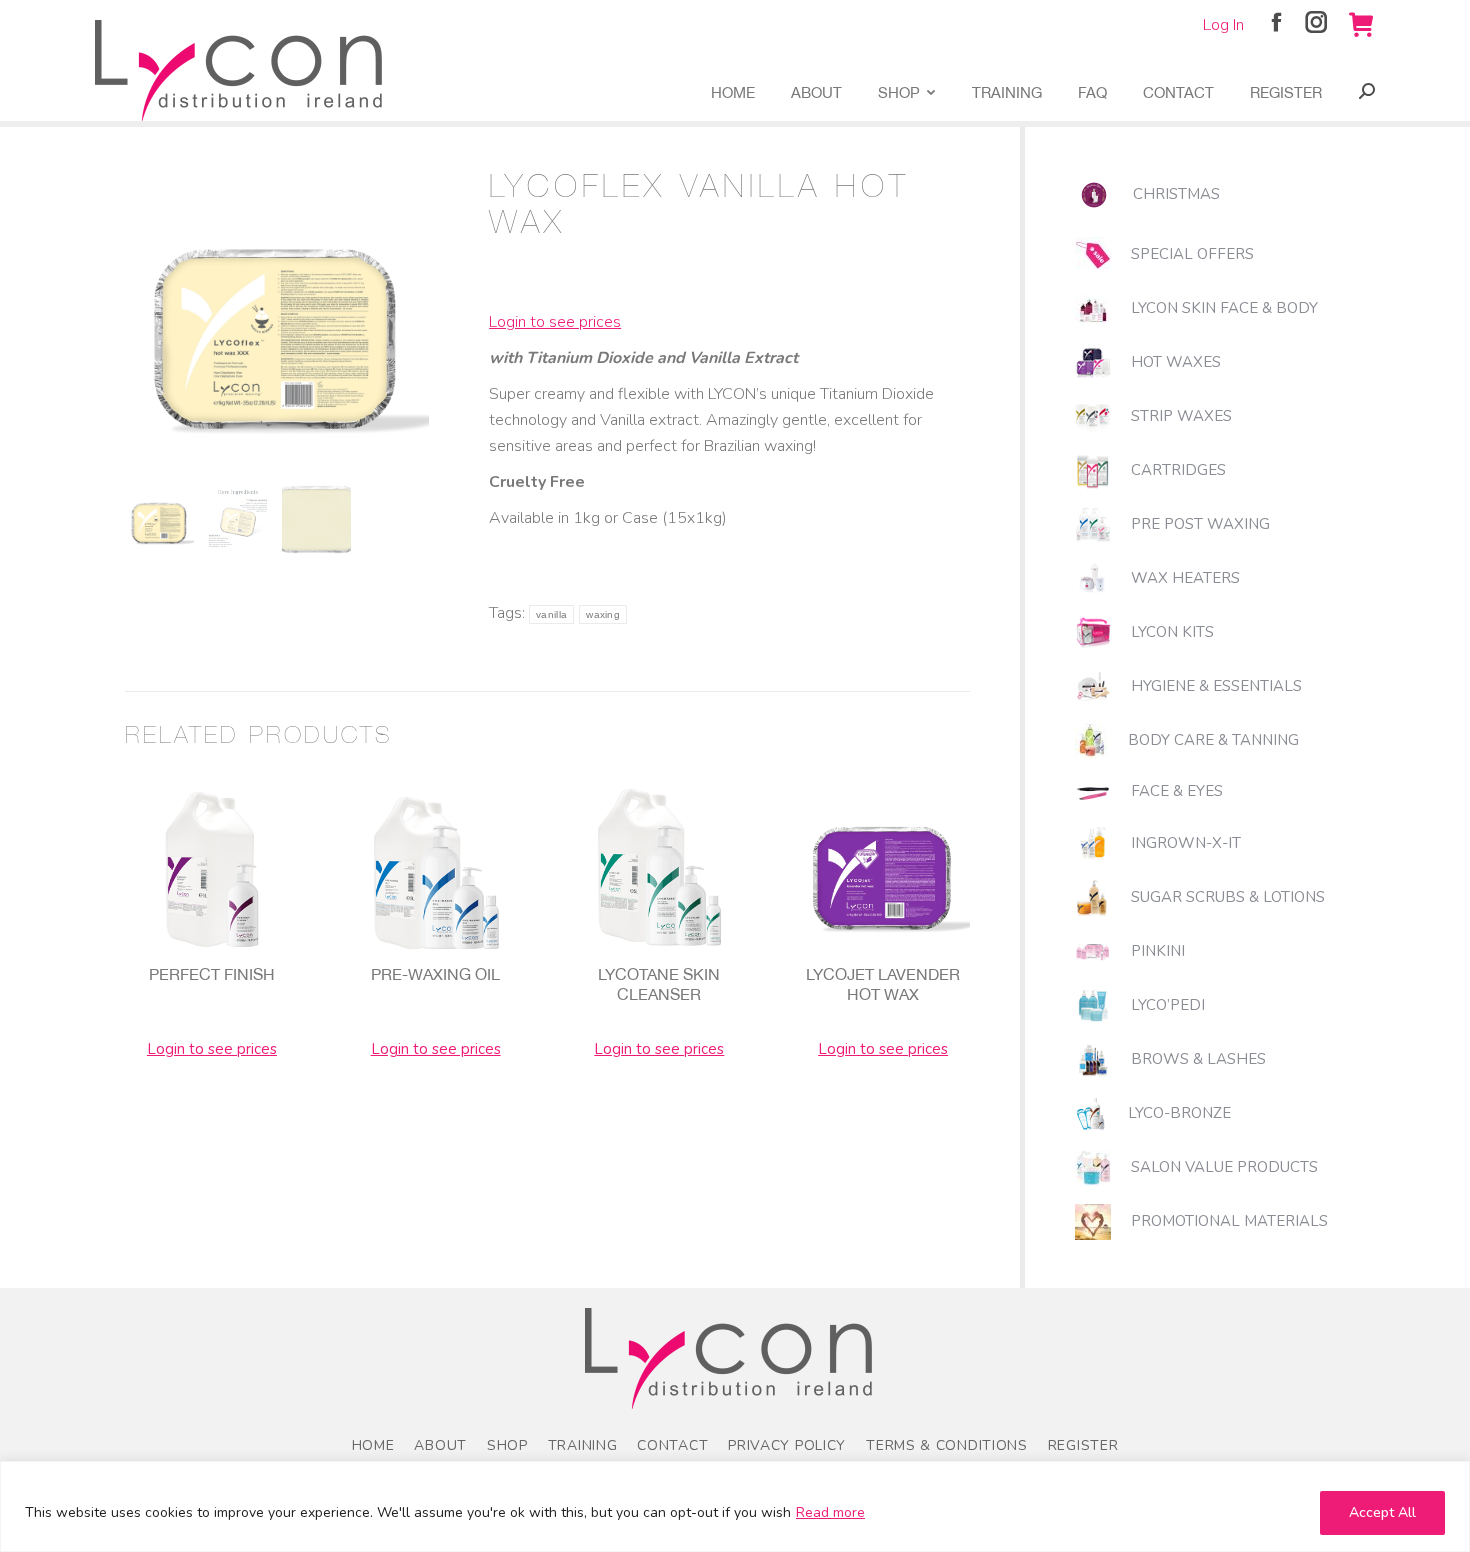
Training (583, 1445)
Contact (672, 1445)
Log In (1223, 25)
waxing (603, 614)
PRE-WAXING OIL (435, 974)
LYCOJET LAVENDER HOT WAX (883, 984)
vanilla (551, 614)
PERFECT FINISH (212, 974)
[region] (735, 1506)
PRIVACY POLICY (787, 1445)
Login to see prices (555, 322)
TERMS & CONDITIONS (947, 1445)
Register (1083, 1445)
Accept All (1382, 1512)
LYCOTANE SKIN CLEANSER (659, 984)
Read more (830, 1512)
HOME (373, 1445)
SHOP (507, 1445)
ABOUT (440, 1445)
